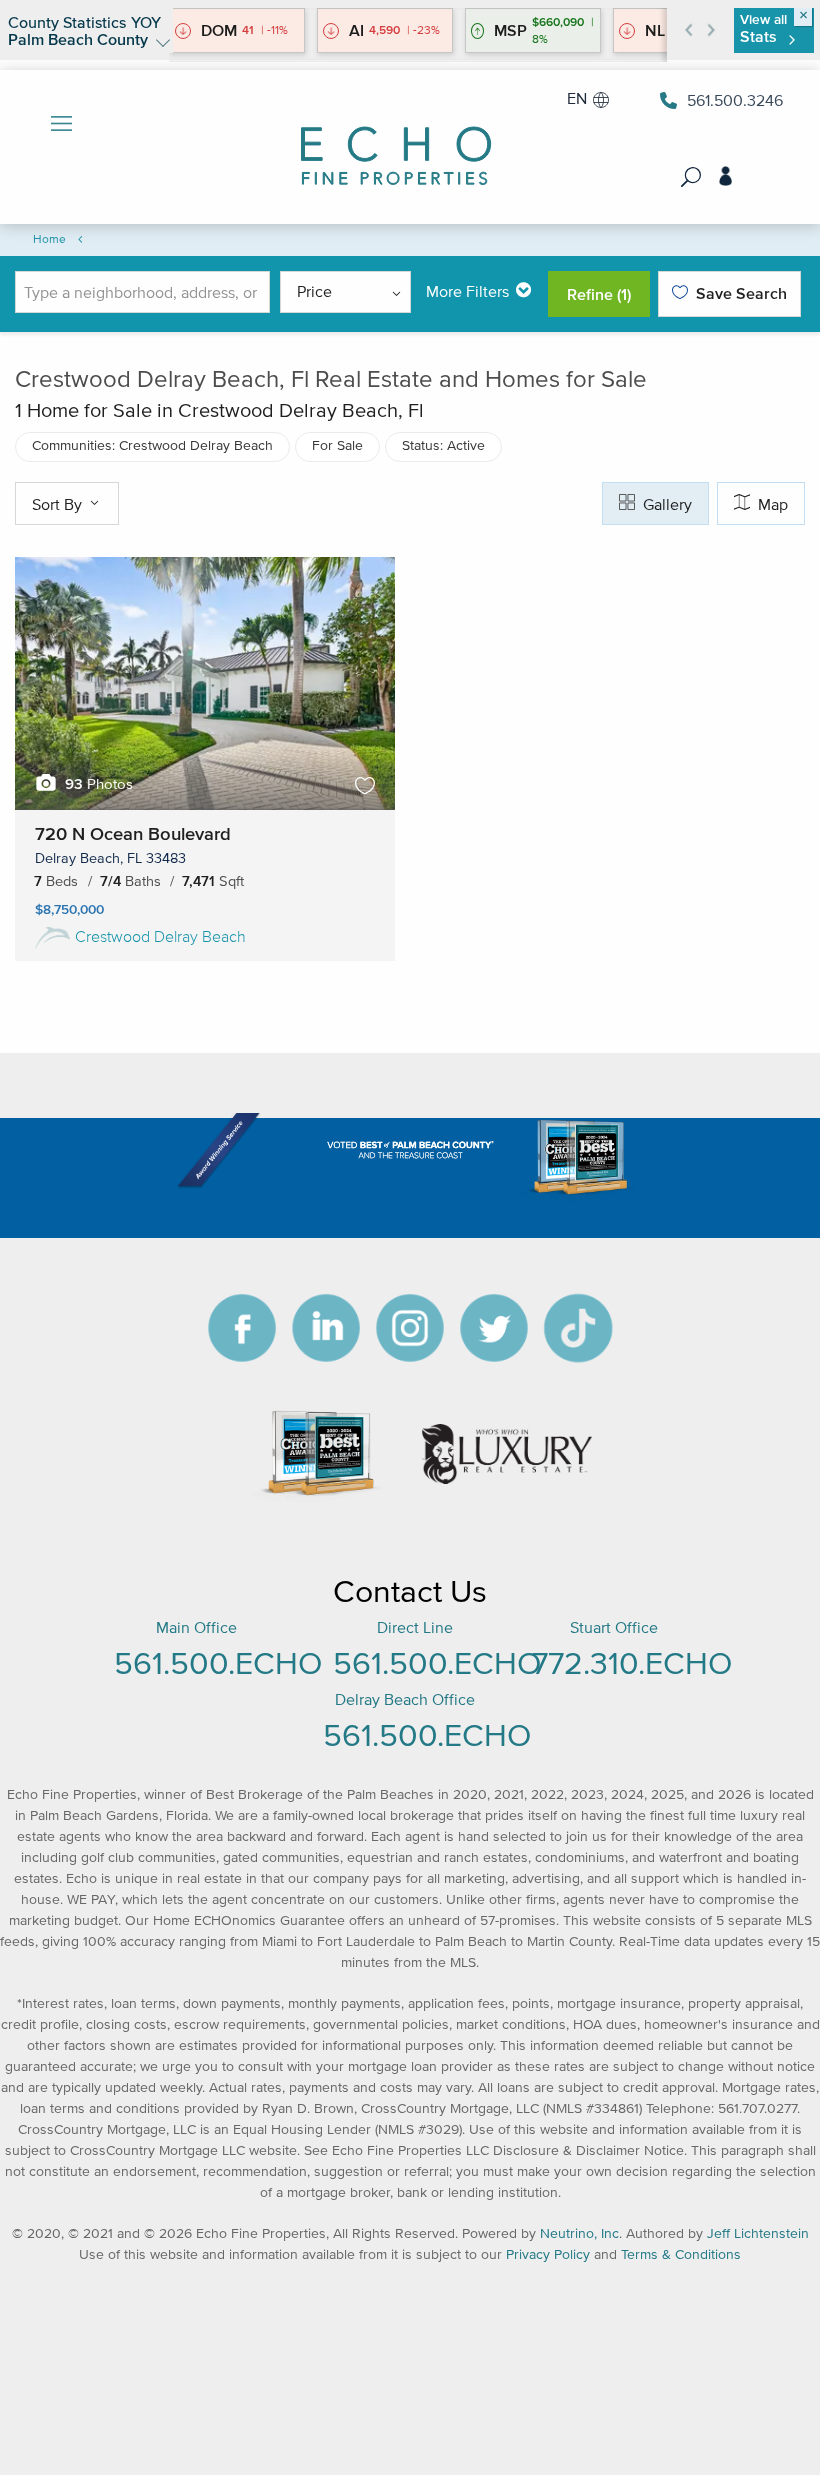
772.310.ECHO (632, 1662)
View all (763, 28)
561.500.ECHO (218, 1662)
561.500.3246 (735, 100)
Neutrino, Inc (579, 2233)
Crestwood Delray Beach (160, 936)
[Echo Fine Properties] (410, 142)
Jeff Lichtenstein (758, 2233)
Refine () (599, 294)
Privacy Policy (548, 2254)
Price (314, 291)
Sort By (59, 504)
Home (49, 238)
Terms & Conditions (681, 2254)
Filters (467, 291)
